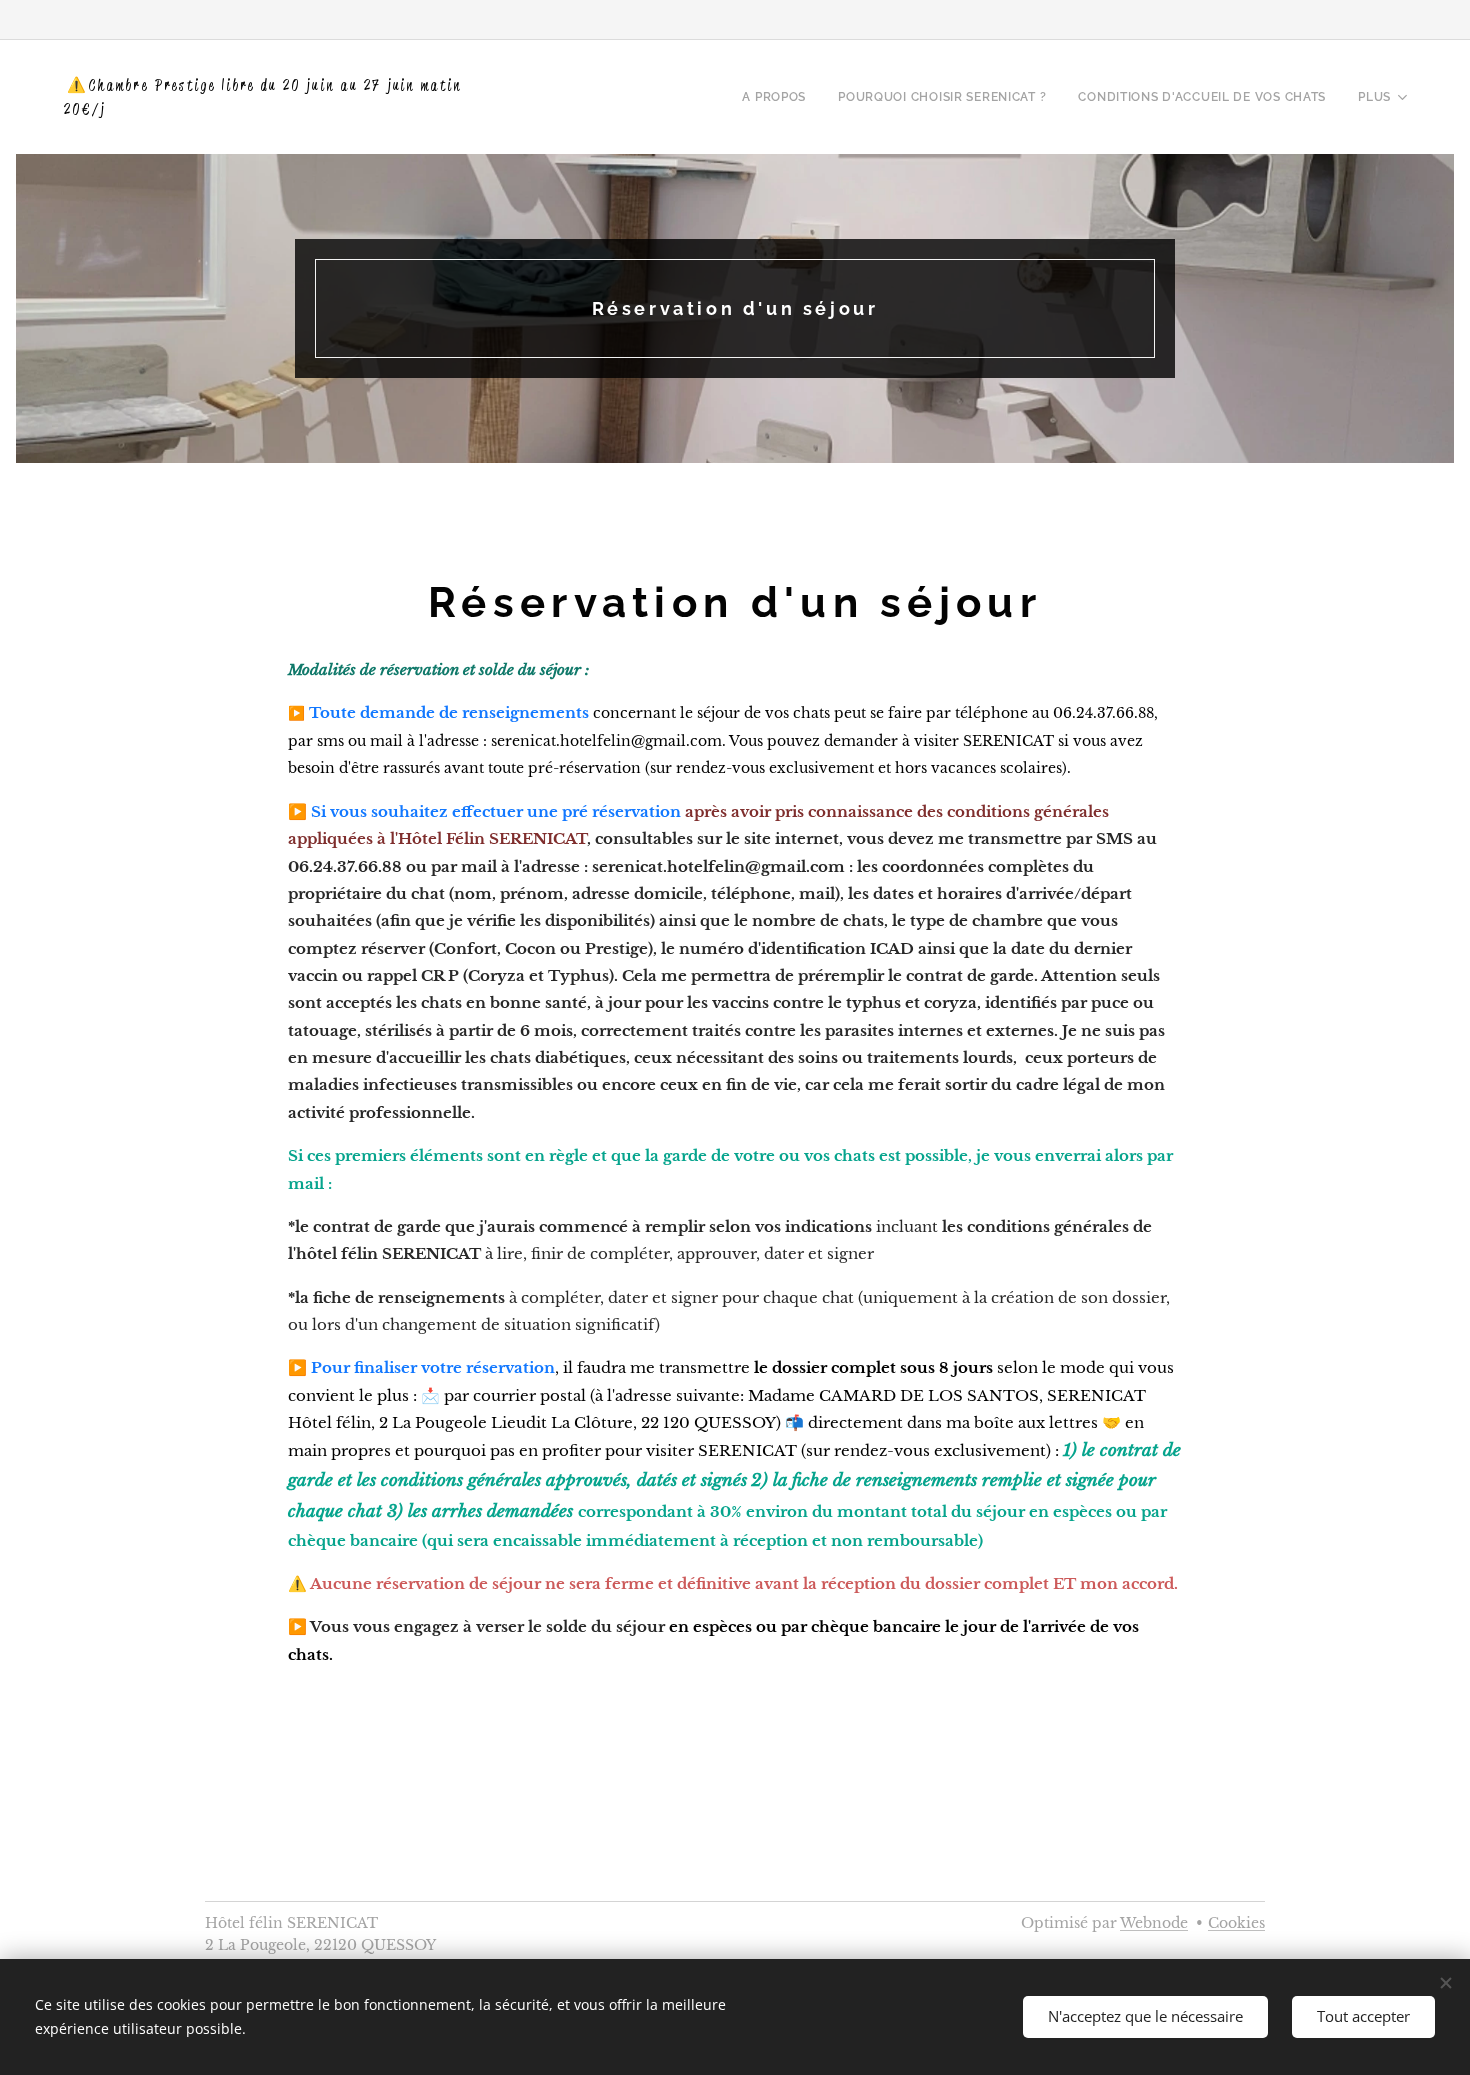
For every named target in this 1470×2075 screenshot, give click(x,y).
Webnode (1154, 1923)
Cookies (1236, 1923)
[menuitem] (779, 97)
